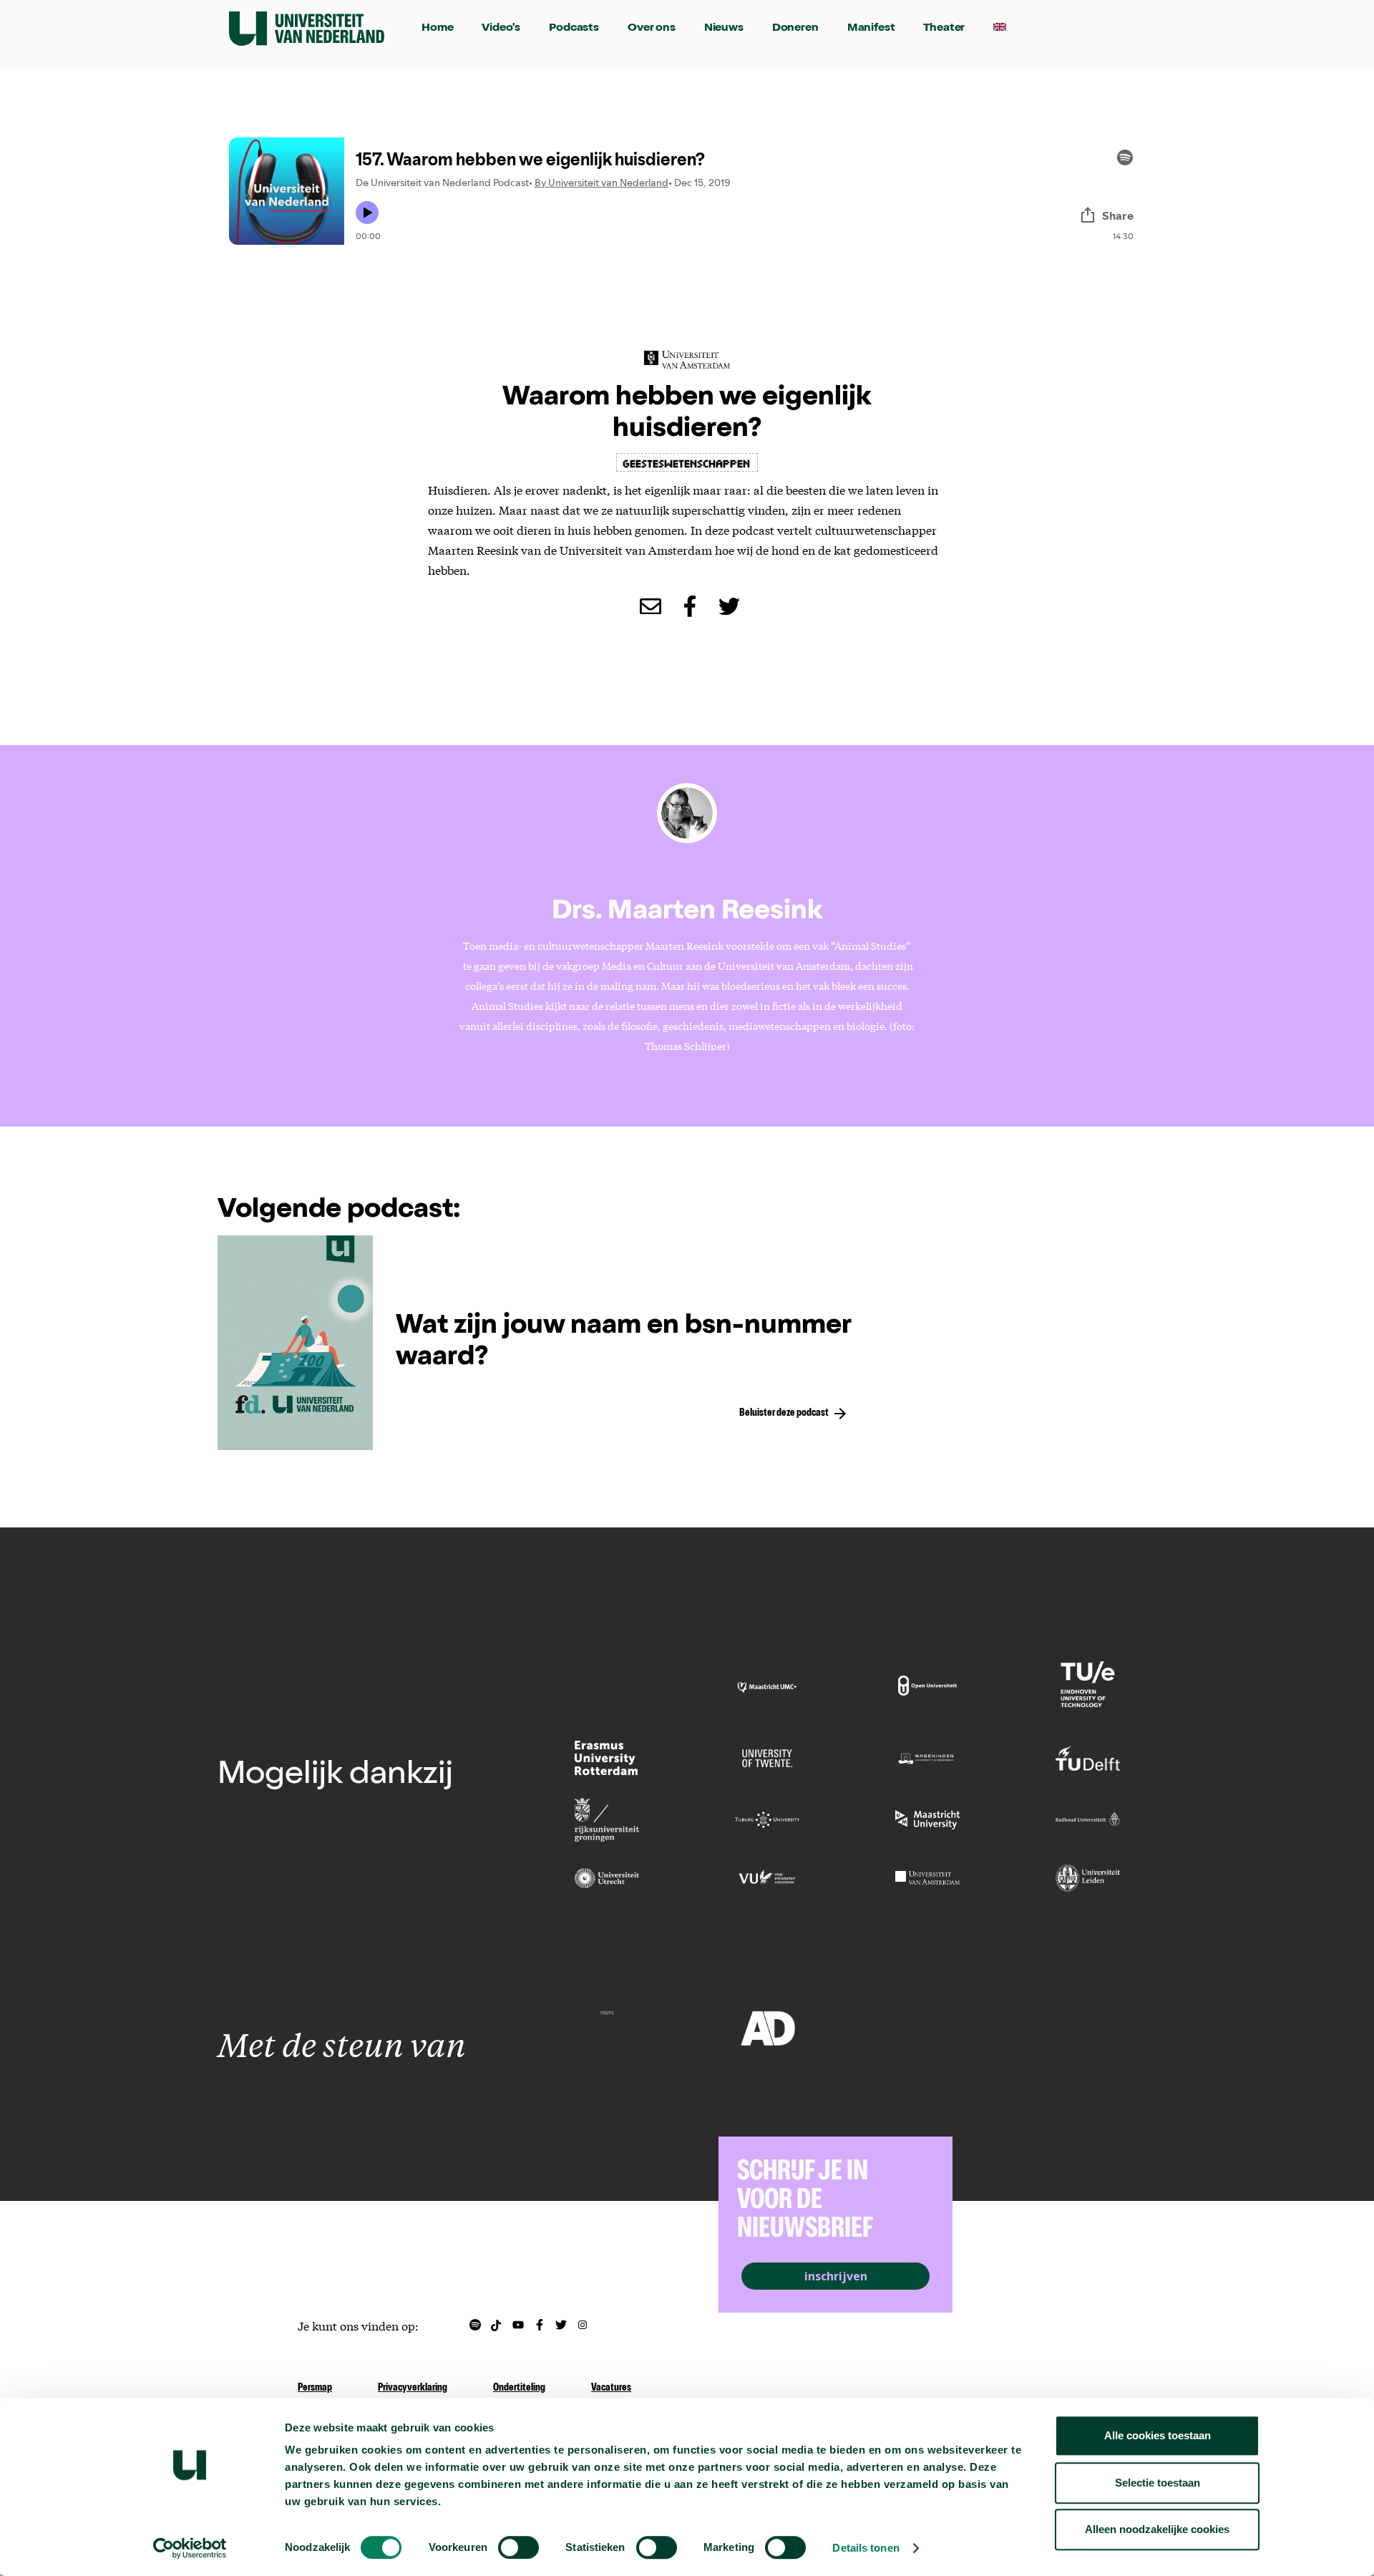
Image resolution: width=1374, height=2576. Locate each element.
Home (437, 29)
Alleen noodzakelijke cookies (1157, 2529)
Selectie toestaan (1158, 2483)
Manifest (871, 29)
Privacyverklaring (413, 2388)
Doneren (795, 29)
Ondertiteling (519, 2388)
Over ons (652, 29)
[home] (307, 29)
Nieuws (724, 29)
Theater (944, 29)
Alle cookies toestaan (1158, 2435)
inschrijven (836, 2276)
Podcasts (574, 29)
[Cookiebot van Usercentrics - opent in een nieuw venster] (190, 2548)
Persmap (315, 2388)
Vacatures (611, 2388)
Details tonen (866, 2548)
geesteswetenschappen (687, 462)
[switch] (518, 2547)
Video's (501, 29)
